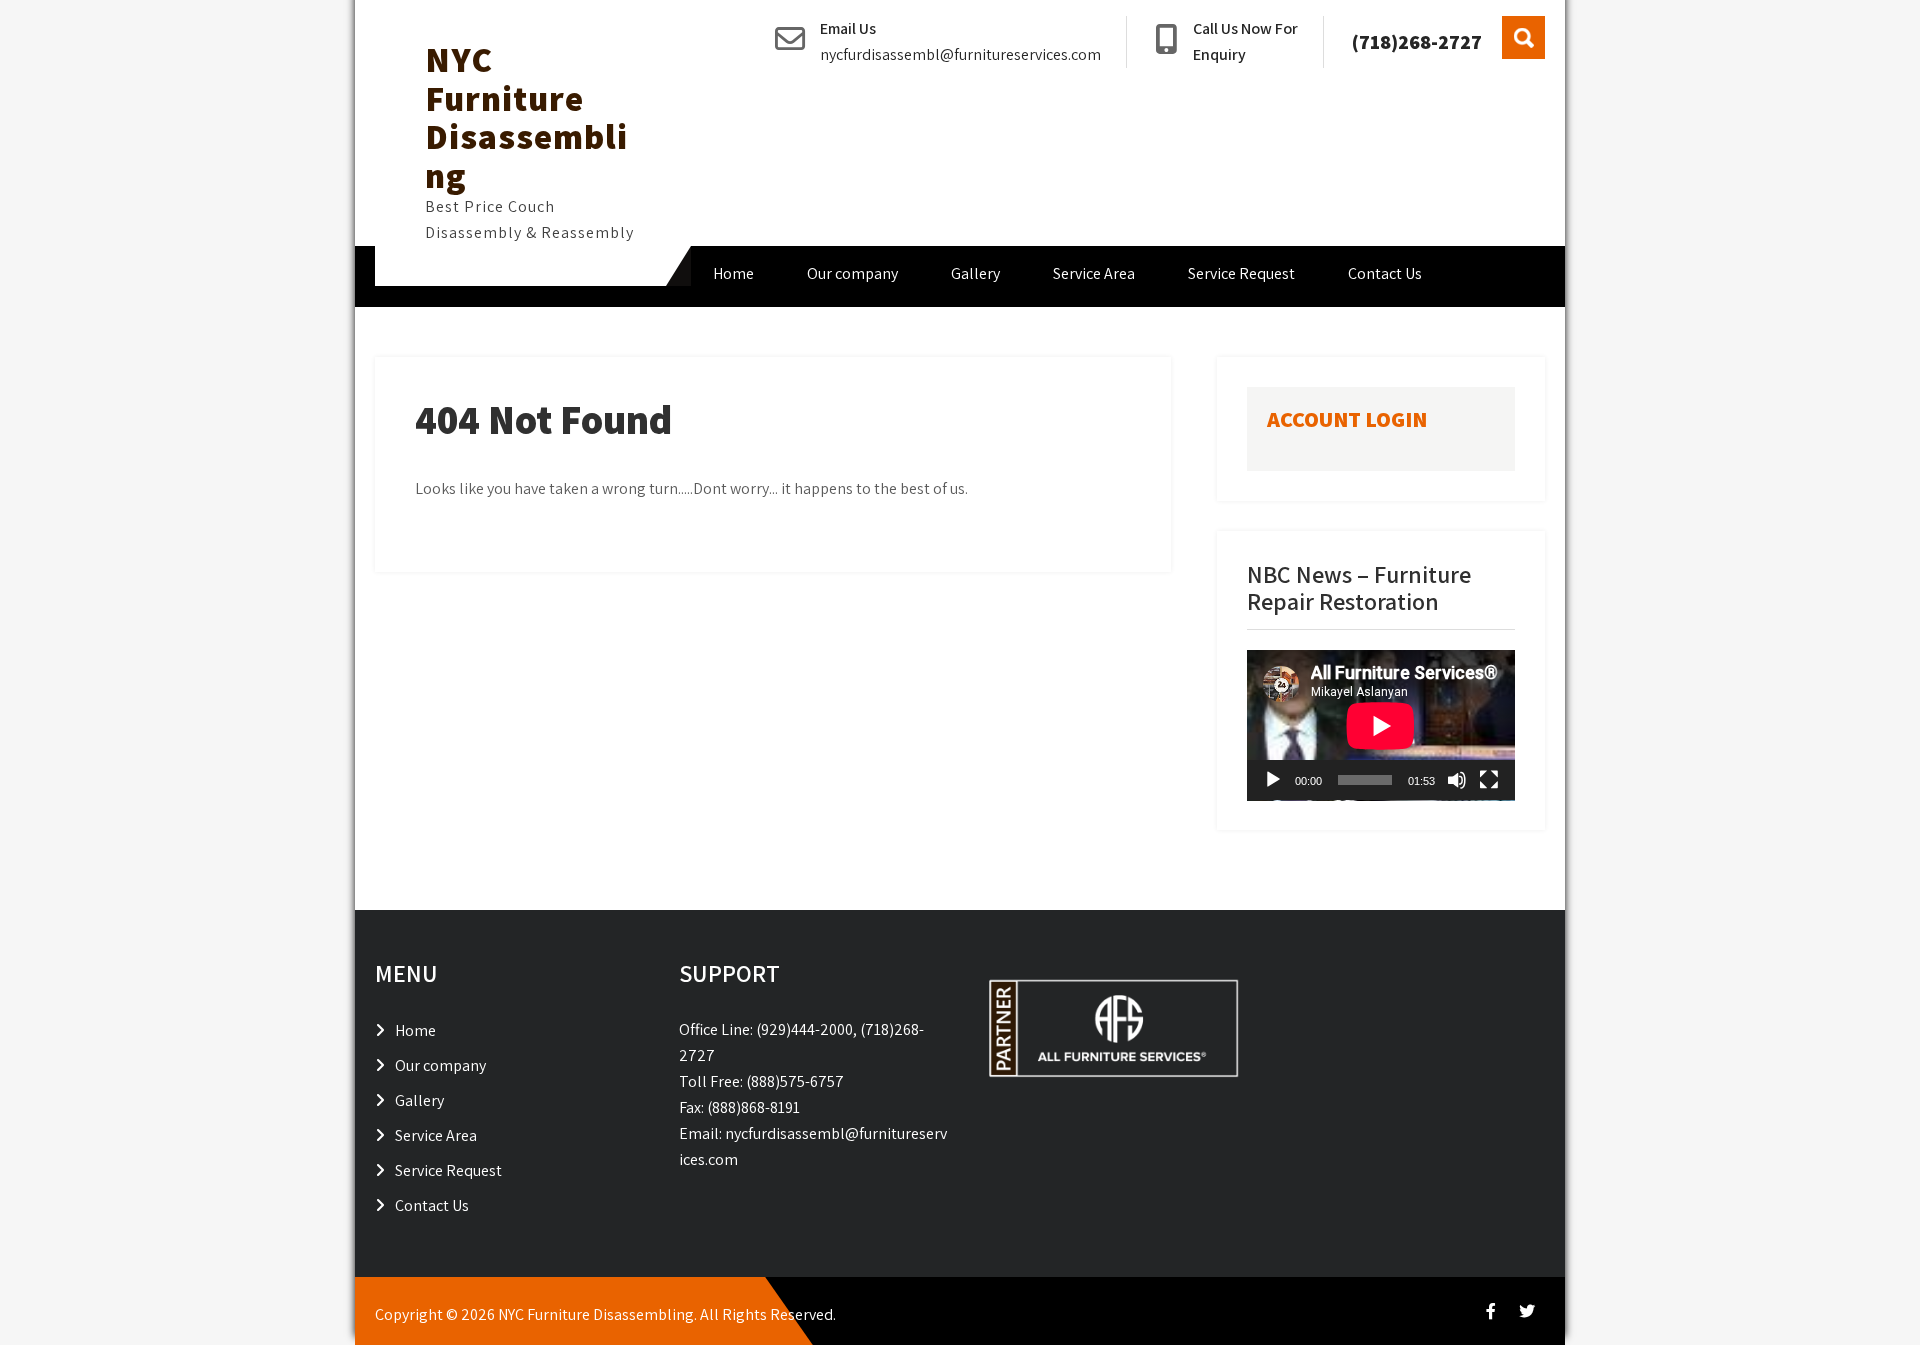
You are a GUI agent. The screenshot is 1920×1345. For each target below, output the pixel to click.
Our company (852, 273)
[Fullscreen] (1489, 780)
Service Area (1094, 273)
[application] (1381, 725)
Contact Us (1385, 273)
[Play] (1273, 780)
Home (733, 273)
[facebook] (1491, 1311)
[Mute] (1457, 780)
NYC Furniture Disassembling (526, 117)
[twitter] (1527, 1311)
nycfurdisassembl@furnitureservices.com (960, 54)
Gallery (975, 273)
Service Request (1241, 273)
